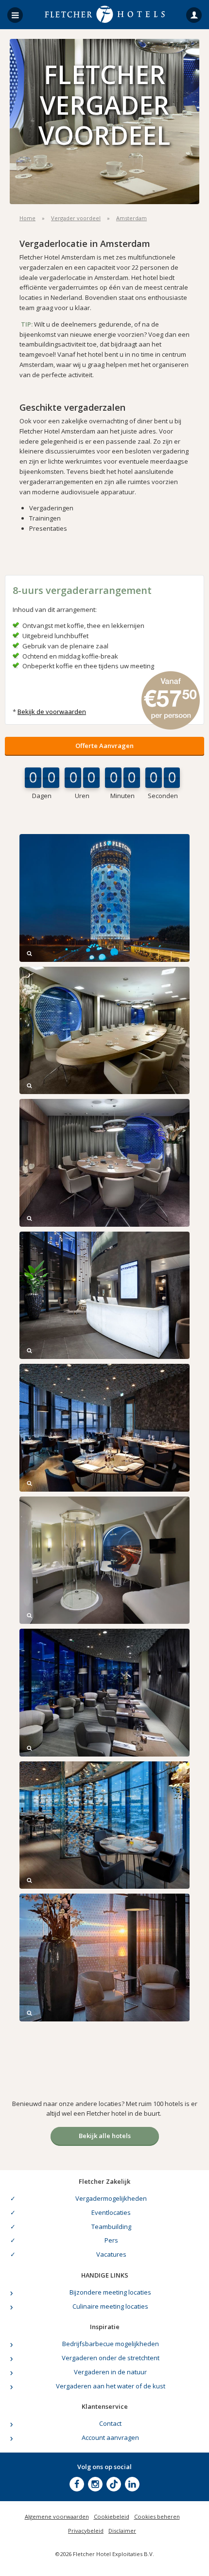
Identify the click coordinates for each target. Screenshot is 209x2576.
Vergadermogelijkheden (111, 2198)
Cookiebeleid (112, 2516)
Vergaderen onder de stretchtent (111, 2358)
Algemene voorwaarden (57, 2516)
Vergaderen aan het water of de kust (111, 2386)
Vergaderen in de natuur (110, 2372)
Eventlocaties (111, 2212)
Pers (111, 2240)
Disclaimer (122, 2531)
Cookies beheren (157, 2516)
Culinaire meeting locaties (110, 2306)
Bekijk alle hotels (105, 2136)
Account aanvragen (110, 2437)
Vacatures (111, 2254)
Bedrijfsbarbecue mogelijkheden (111, 2344)
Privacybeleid (86, 2531)
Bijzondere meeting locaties (110, 2292)
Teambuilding (111, 2227)
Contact (110, 2423)
